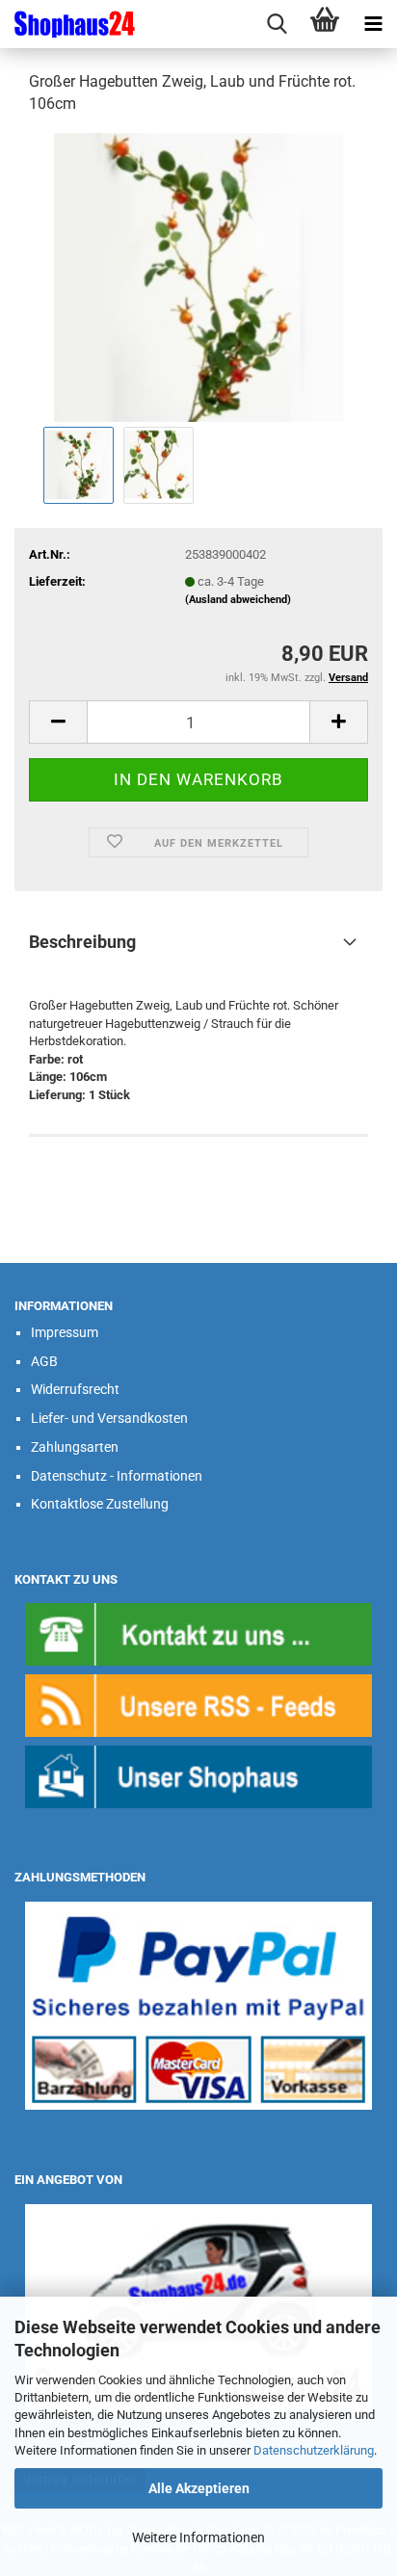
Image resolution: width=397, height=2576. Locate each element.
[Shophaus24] (67, 24)
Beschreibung (82, 942)
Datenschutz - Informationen (117, 1476)
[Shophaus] (198, 1776)
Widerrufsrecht (75, 1389)
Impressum (65, 1332)
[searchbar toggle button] (277, 24)
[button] (58, 722)
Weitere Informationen (198, 2537)
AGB (44, 1361)
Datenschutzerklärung (314, 2450)
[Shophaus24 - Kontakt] (198, 1633)
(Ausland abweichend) (238, 600)
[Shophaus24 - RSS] (198, 1705)
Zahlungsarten (75, 1447)
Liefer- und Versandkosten (109, 1418)
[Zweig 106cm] (198, 276)
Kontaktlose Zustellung (100, 1504)
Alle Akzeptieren (199, 2488)
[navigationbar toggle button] (373, 24)
